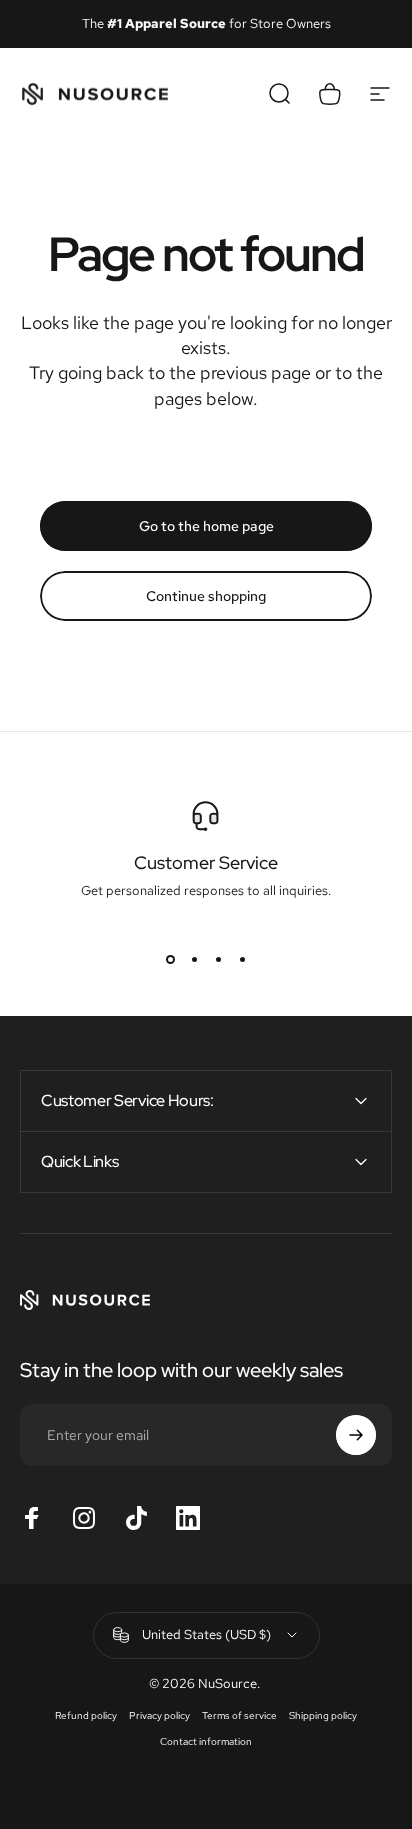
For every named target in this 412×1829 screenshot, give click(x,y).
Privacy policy (159, 1715)
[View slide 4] (242, 959)
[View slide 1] (170, 959)
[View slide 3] (218, 959)
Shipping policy (323, 1715)
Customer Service (206, 862)
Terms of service (239, 1715)
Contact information (206, 1741)
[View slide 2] (194, 959)
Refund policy (86, 1715)
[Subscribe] (356, 1435)
